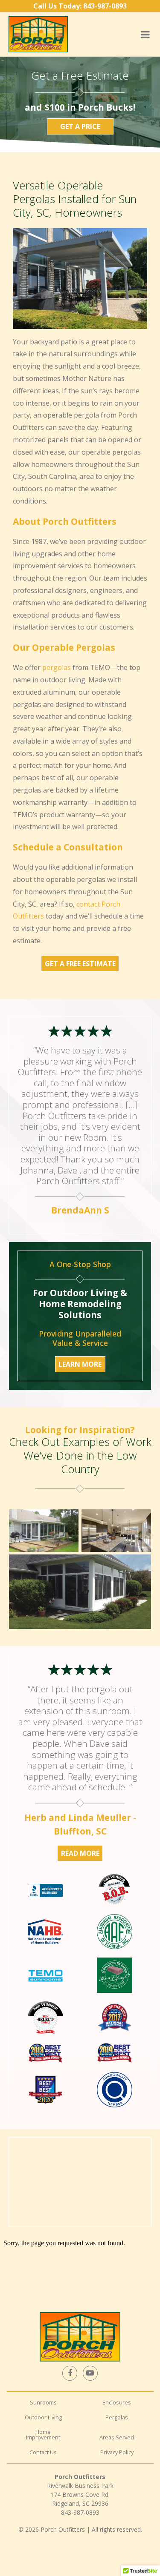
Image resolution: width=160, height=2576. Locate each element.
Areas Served (117, 2437)
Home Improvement (43, 2434)
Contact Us (43, 2452)
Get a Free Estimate (80, 964)
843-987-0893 (80, 2512)
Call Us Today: (80, 6)
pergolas (57, 667)
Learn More (80, 1364)
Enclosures (117, 2402)
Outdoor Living (43, 2417)
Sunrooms (43, 2402)
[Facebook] (70, 2373)
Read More (80, 1853)
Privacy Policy (117, 2452)
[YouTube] (90, 2373)
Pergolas (117, 2417)
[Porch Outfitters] (38, 34)
